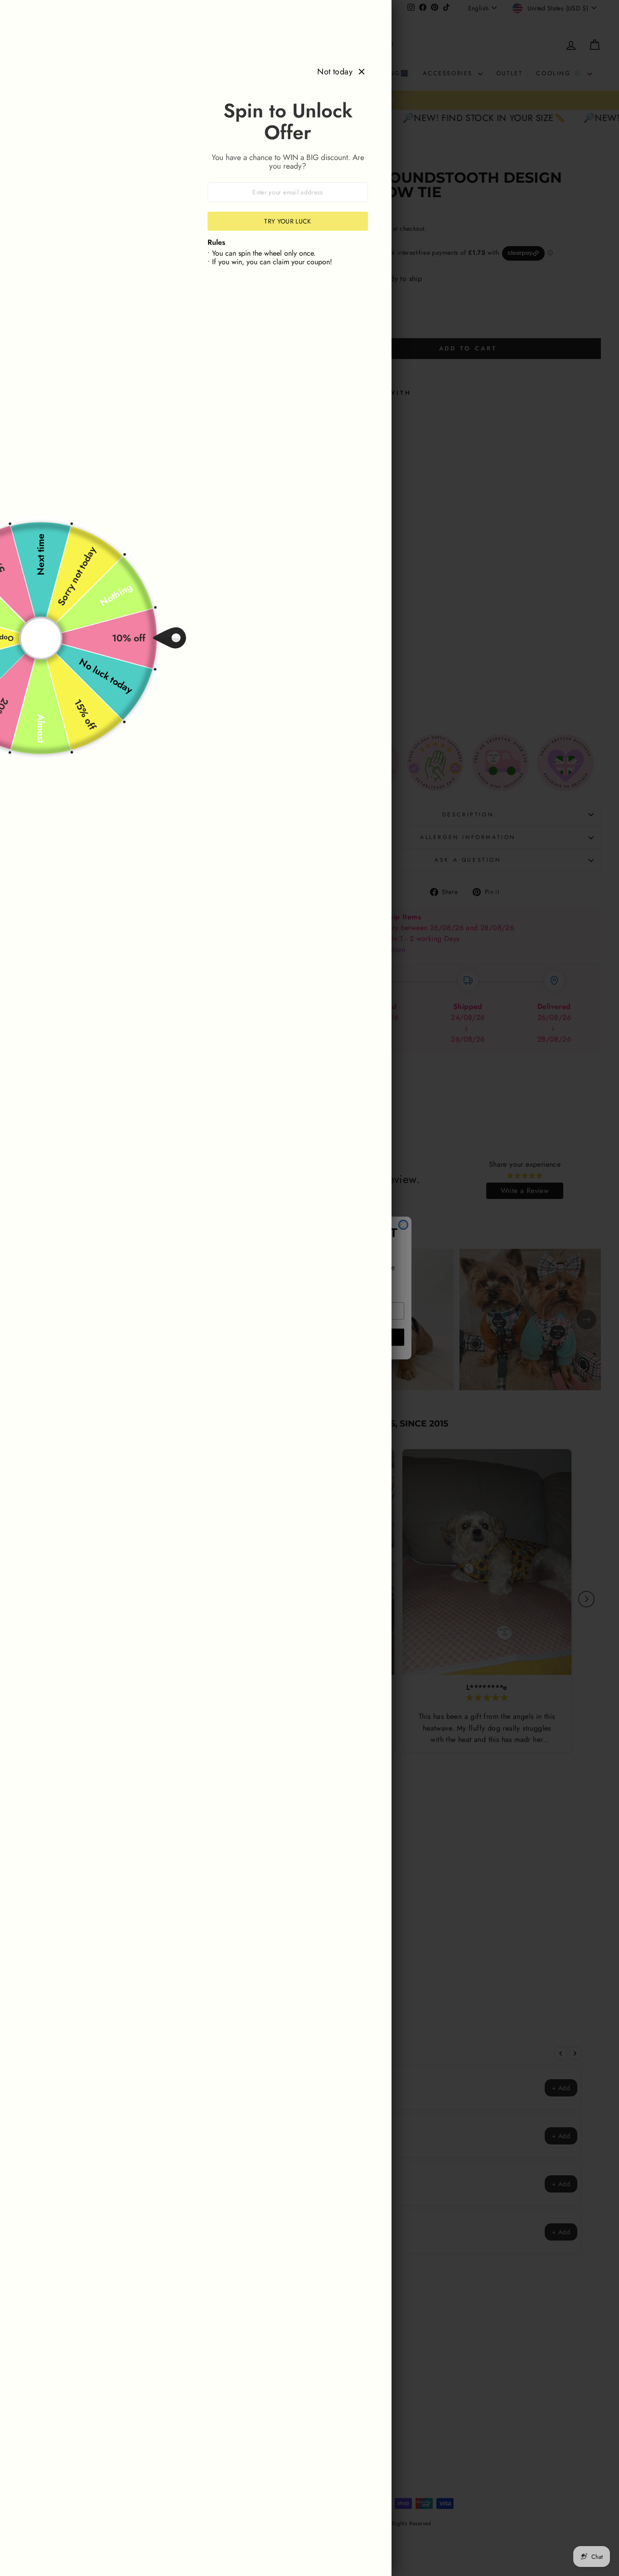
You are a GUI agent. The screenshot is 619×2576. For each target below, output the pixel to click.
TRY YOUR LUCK (288, 221)
